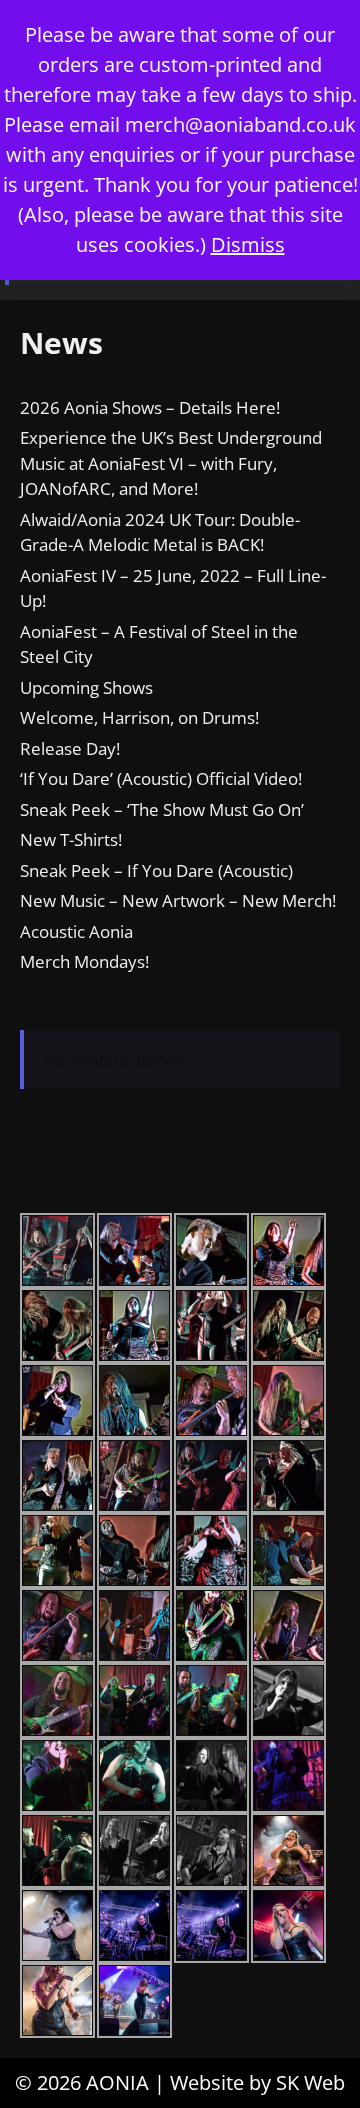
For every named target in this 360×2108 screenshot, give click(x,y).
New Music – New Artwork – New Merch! (178, 900)
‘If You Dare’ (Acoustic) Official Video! (161, 778)
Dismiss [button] (248, 244)
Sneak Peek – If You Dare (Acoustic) (156, 870)
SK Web (310, 2082)
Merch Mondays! (84, 961)
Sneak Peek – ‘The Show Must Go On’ (162, 809)
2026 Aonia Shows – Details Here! (150, 407)
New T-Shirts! (71, 839)
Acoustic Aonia (76, 931)
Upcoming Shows (86, 687)
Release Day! (70, 748)
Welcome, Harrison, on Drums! (139, 717)
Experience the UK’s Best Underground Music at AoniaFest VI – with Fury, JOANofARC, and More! (171, 463)
